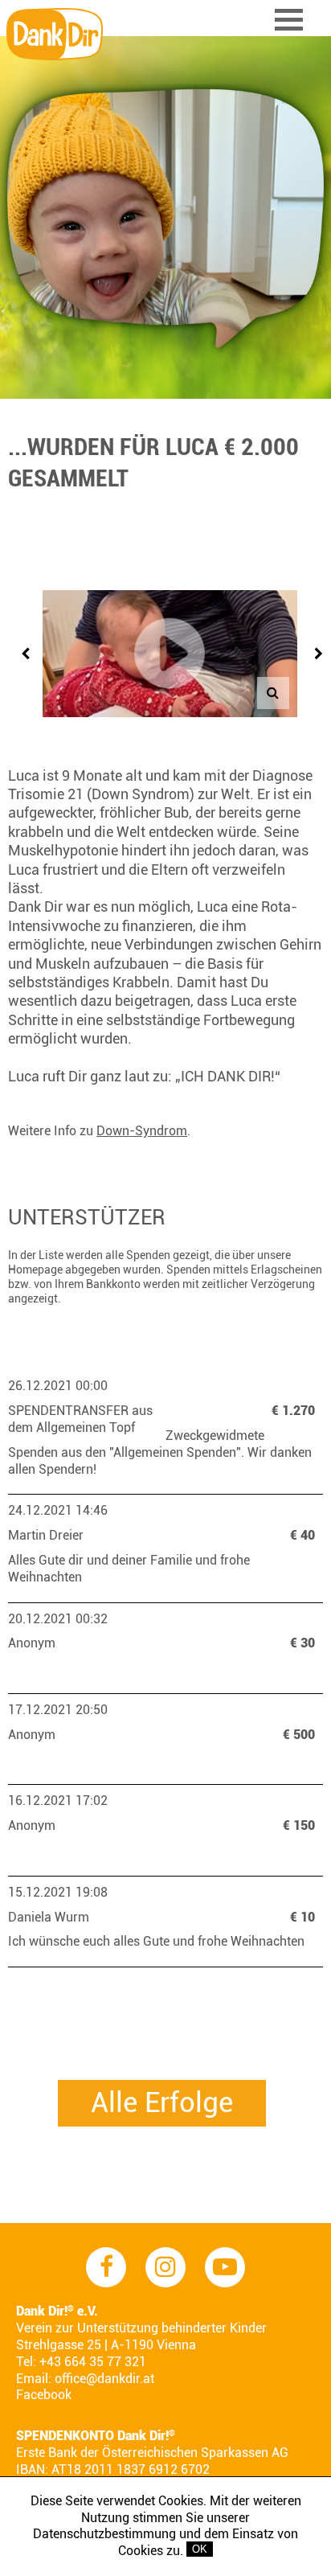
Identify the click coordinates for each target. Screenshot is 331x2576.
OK (200, 2549)
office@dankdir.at (104, 2379)
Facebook (44, 2395)
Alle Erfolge (162, 2103)
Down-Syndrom (142, 1131)
